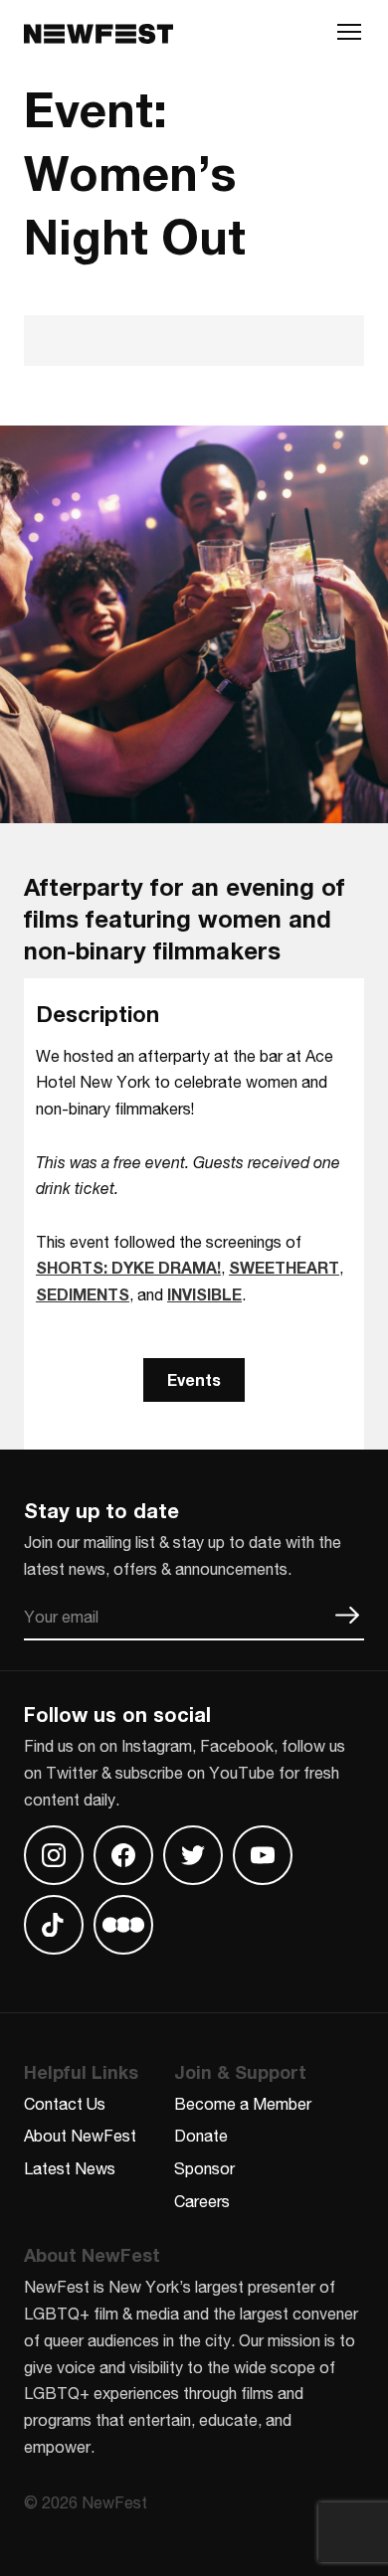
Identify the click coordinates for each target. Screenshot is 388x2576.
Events (194, 1379)
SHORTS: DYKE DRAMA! (128, 1267)
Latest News (70, 2168)
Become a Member (243, 2103)
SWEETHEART (284, 1267)
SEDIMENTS (83, 1294)
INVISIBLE (204, 1294)
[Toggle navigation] (349, 37)
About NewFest (80, 2135)
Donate (201, 2135)
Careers (202, 2201)
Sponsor (204, 2168)
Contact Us (65, 2103)
